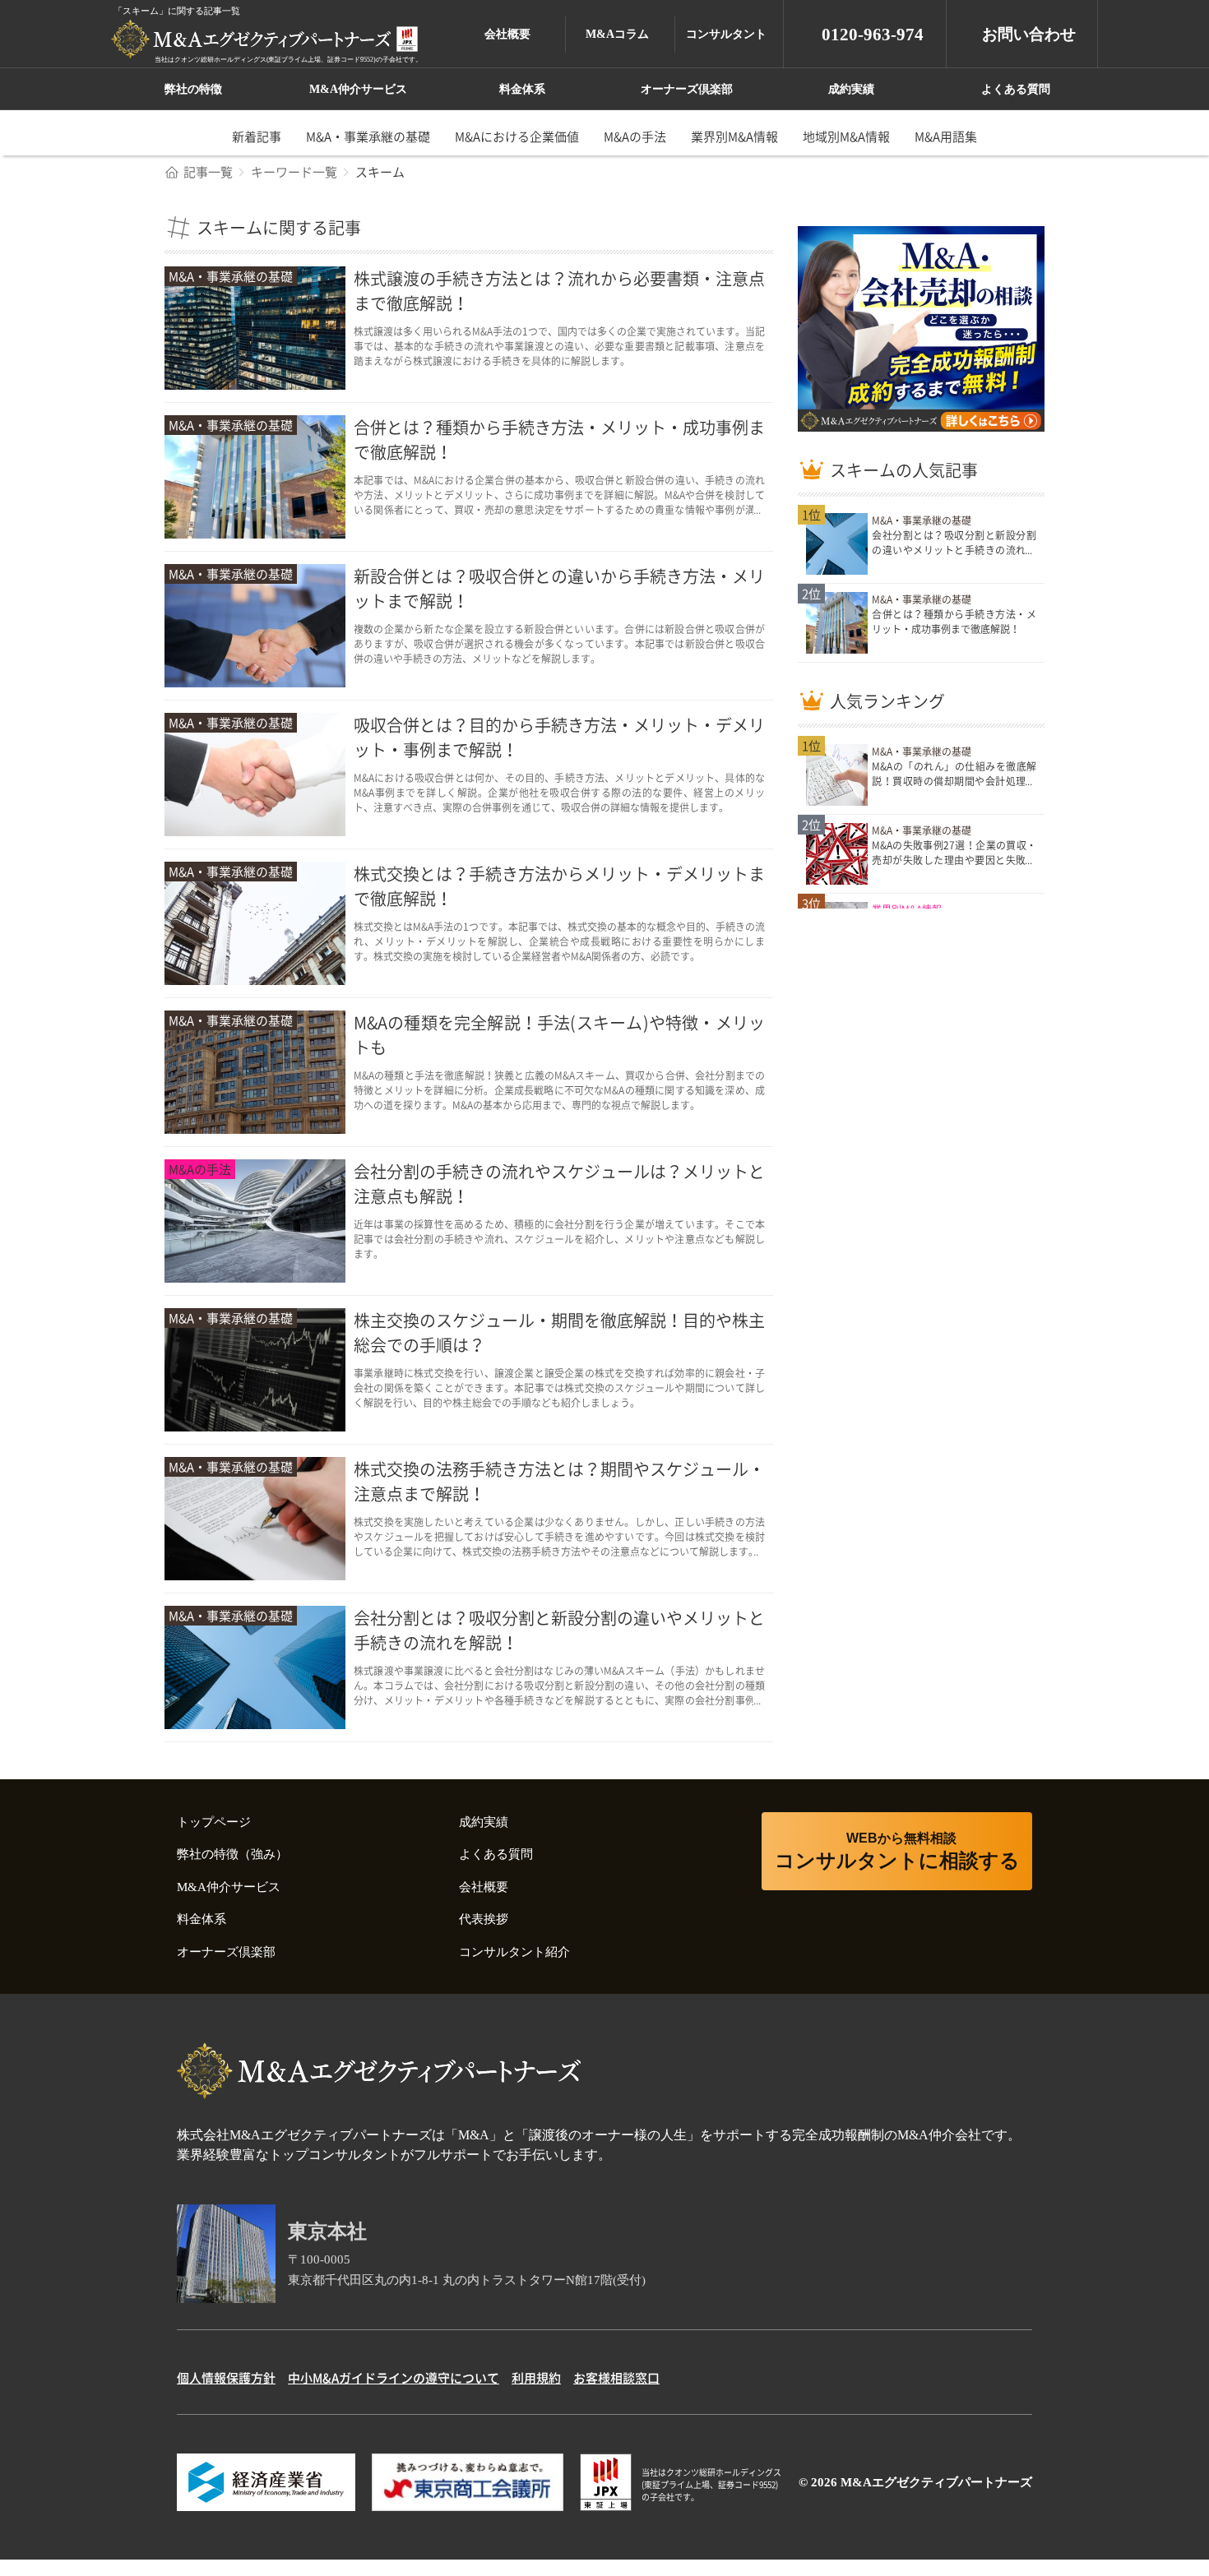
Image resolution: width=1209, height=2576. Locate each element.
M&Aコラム (617, 34)
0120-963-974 (873, 35)
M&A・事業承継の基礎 (368, 136)
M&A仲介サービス (358, 89)
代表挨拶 (484, 1919)
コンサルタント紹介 (514, 1952)
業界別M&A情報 (734, 136)
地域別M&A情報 (846, 136)
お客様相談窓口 (616, 2378)
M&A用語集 (946, 136)
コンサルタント (726, 34)
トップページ (214, 1822)
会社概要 (507, 34)
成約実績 (851, 89)
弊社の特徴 (193, 89)
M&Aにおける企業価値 (517, 136)
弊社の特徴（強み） (232, 1854)
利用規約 (536, 2378)
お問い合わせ (1029, 34)
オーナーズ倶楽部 (687, 89)
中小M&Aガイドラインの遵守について (394, 2378)
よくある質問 (1016, 89)
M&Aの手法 (635, 136)
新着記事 (257, 136)
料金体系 (522, 89)
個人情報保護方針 (226, 2378)
